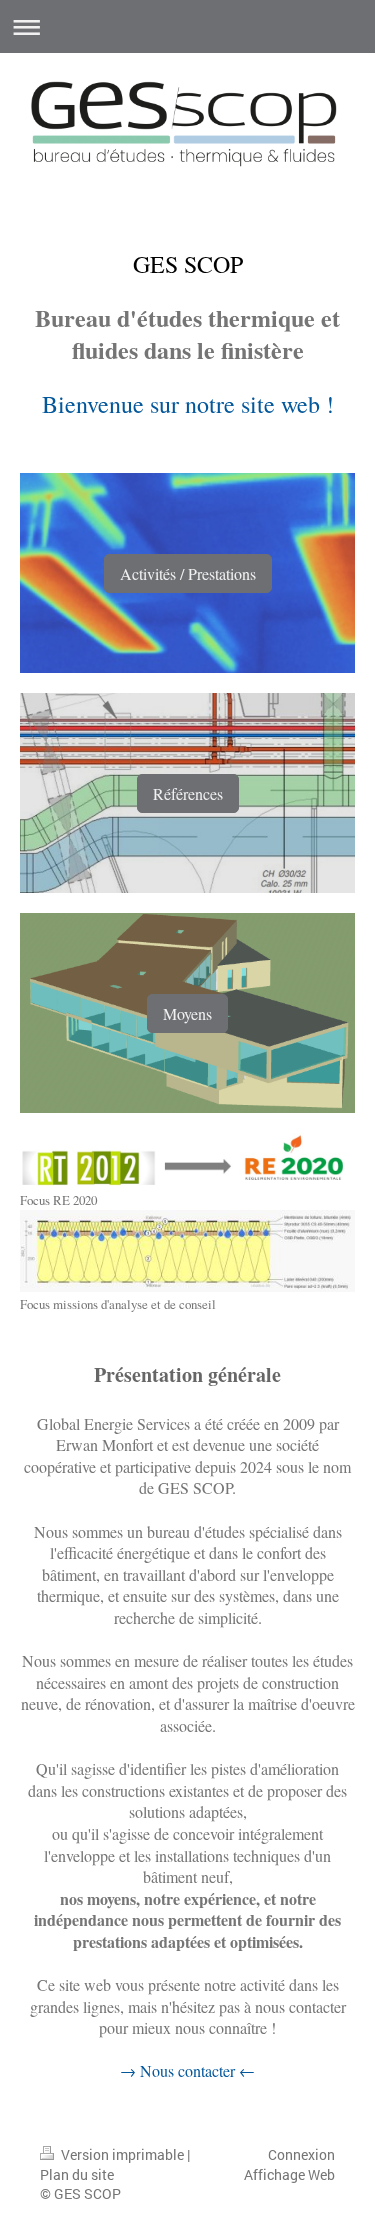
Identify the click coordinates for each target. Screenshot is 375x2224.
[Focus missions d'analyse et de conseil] (187, 1251)
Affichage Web (289, 2174)
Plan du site (77, 2174)
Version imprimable (122, 2154)
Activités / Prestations (188, 573)
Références (188, 793)
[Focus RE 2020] (187, 1160)
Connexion (301, 2154)
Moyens (187, 1013)
